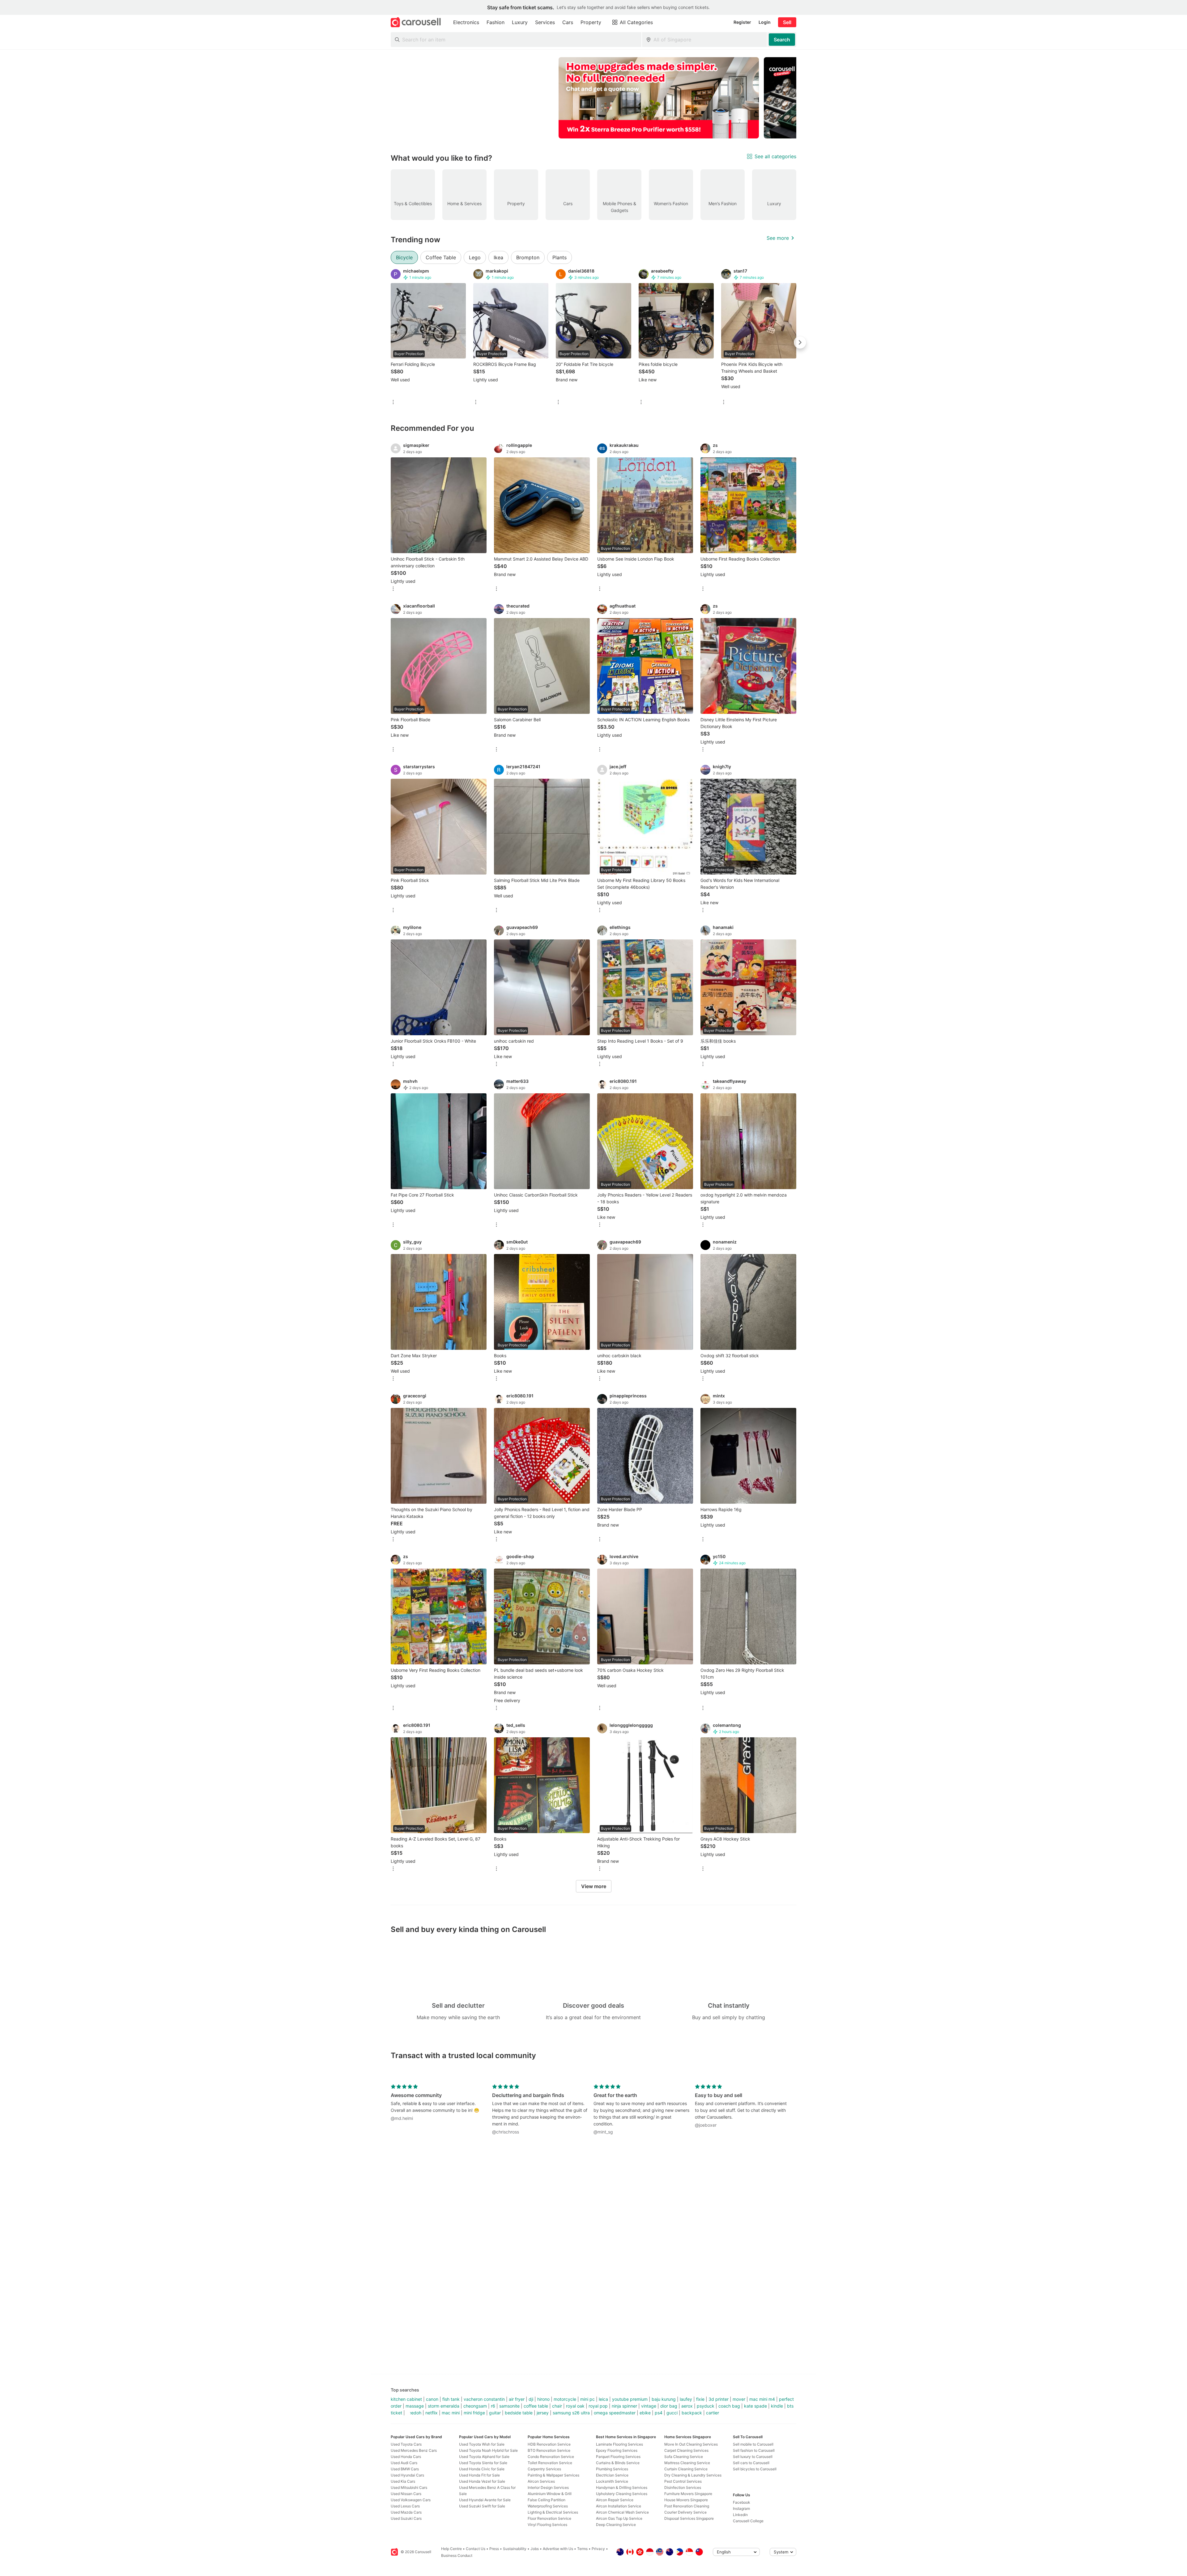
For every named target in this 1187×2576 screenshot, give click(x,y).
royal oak (575, 2406)
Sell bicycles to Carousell (755, 2469)
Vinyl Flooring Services (547, 2525)
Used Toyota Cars (406, 2444)
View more (594, 1886)
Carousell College (748, 2521)
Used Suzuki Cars (406, 2518)
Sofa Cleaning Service (684, 2457)
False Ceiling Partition (547, 2500)
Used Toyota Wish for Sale (482, 2444)
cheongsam (475, 2406)
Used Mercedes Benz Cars (414, 2450)
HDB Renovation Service (549, 2444)
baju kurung (664, 2399)
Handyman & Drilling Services (622, 2487)
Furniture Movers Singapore (688, 2494)
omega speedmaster (615, 2413)
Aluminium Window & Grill (550, 2494)
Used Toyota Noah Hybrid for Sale (488, 2450)
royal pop (598, 2406)
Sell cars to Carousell (751, 2463)
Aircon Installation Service (619, 2506)
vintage (649, 2406)
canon (432, 2399)
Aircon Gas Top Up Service (619, 2518)
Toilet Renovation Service (550, 2463)
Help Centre (451, 2549)
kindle (777, 2406)
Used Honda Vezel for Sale (482, 2481)
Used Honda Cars (406, 2457)
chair (557, 2406)
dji (531, 2399)
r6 (493, 2406)
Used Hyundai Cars (407, 2475)
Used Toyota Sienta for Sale (483, 2463)
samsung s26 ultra (571, 2413)
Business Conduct (457, 2555)
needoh (414, 2413)
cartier (713, 2413)
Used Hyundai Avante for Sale (485, 2500)
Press (494, 2549)
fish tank (451, 2399)
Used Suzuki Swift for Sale (482, 2506)
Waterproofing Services (548, 2506)
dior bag (669, 2406)
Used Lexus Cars (405, 2506)
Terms (582, 2549)
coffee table (536, 2406)
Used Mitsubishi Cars (409, 2487)
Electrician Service (612, 2475)
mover (739, 2399)
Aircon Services (541, 2481)
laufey (686, 2399)
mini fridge (474, 2413)
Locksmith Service (612, 2481)
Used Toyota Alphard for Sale (484, 2457)
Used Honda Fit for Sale (479, 2475)
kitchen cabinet (406, 2399)
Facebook (742, 2502)
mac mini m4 (762, 2399)
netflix (432, 2413)
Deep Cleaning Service (616, 2525)
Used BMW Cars (405, 2469)
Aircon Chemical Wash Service (622, 2512)
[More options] (393, 402)
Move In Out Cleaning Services (691, 2444)
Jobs (535, 2549)
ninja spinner (624, 2406)
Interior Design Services (548, 2487)
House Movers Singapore (686, 2500)
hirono (543, 2399)
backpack (692, 2413)
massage (415, 2406)
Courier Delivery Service (685, 2512)
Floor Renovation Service (549, 2518)
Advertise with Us (558, 2549)
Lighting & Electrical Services (553, 2512)
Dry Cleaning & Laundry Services (693, 2475)
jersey (543, 2413)
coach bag (729, 2406)
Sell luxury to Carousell (753, 2457)
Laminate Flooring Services (619, 2444)
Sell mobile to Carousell (753, 2444)
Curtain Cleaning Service (686, 2469)
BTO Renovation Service (549, 2450)
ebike (645, 2413)
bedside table (519, 2413)
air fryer (517, 2399)
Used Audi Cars (404, 2463)
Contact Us (476, 2549)
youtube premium (630, 2399)
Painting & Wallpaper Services (553, 2475)
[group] (593, 98)
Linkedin (740, 2515)
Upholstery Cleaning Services (622, 2494)
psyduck (706, 2406)
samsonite (509, 2406)
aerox (687, 2406)
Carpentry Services (544, 2469)
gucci (672, 2413)
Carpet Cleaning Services (686, 2450)
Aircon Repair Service (615, 2500)
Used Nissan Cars (406, 2494)
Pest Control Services (683, 2481)
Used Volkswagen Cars (411, 2500)
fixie (700, 2399)
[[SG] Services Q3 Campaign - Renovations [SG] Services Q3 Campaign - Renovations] (659, 98)
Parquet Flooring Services (618, 2457)
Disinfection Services (683, 2487)
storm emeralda (444, 2406)
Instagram (741, 2508)
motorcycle (565, 2399)
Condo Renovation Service (551, 2457)
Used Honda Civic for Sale (482, 2469)
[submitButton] (782, 40)
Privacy (598, 2549)
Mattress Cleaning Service (687, 2463)
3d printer (719, 2399)
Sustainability (515, 2549)
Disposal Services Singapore (689, 2518)
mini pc (587, 2399)
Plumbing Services (612, 2469)
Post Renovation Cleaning (687, 2506)
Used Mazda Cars (406, 2512)
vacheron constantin (484, 2399)
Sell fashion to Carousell (754, 2450)
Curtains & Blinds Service (618, 2463)
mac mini (451, 2413)
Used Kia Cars (403, 2481)
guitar (495, 2413)
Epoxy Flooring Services (617, 2450)
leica (603, 2399)
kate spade (755, 2406)
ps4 (659, 2413)
